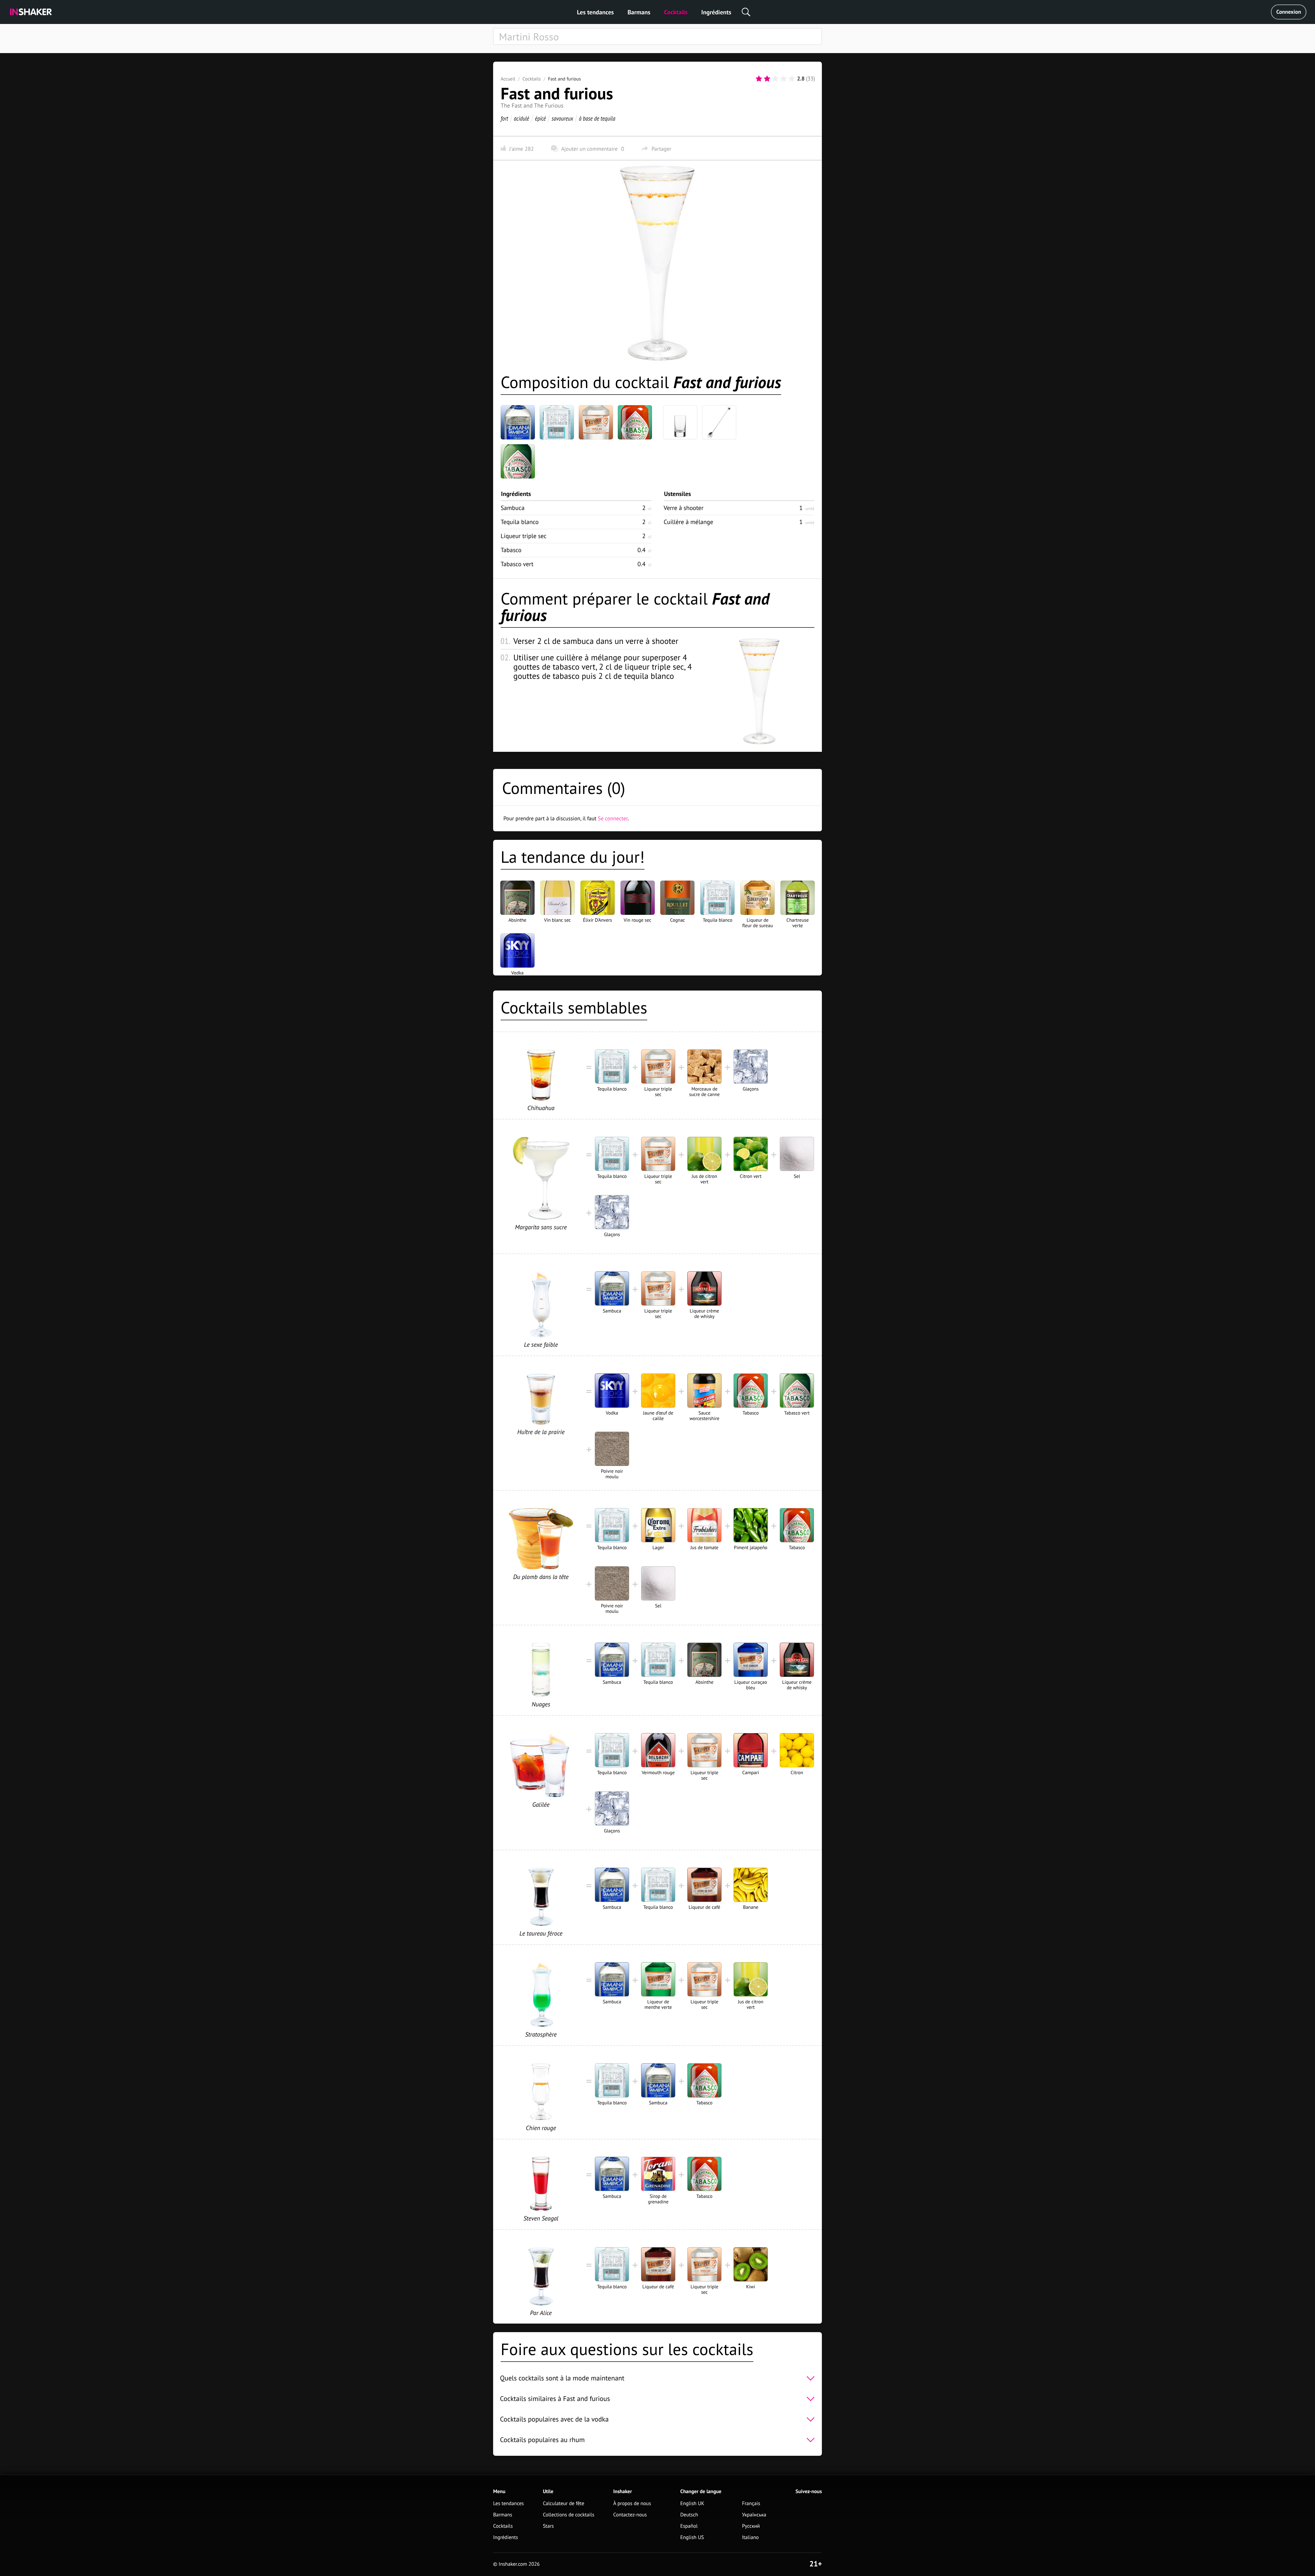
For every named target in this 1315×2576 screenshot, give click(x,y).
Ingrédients (716, 12)
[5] (792, 79)
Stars (548, 2526)
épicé (540, 118)
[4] (784, 79)
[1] (759, 79)
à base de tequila (597, 118)
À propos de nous (632, 2504)
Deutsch (689, 2515)
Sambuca (513, 508)
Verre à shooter (684, 508)
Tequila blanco (520, 522)
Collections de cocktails (568, 2515)
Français (751, 2504)
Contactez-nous (630, 2515)
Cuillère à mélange (688, 522)
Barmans (639, 12)
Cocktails (676, 12)
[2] (767, 79)
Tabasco (511, 550)
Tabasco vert (517, 564)
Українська (754, 2515)
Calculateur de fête (563, 2504)
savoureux (562, 118)
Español (689, 2526)
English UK (692, 2504)
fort (504, 118)
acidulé (522, 118)
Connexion (1289, 12)
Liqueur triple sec (524, 536)
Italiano (750, 2537)
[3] (775, 79)
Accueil (508, 79)
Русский (751, 2526)
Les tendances (596, 12)
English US (692, 2537)
